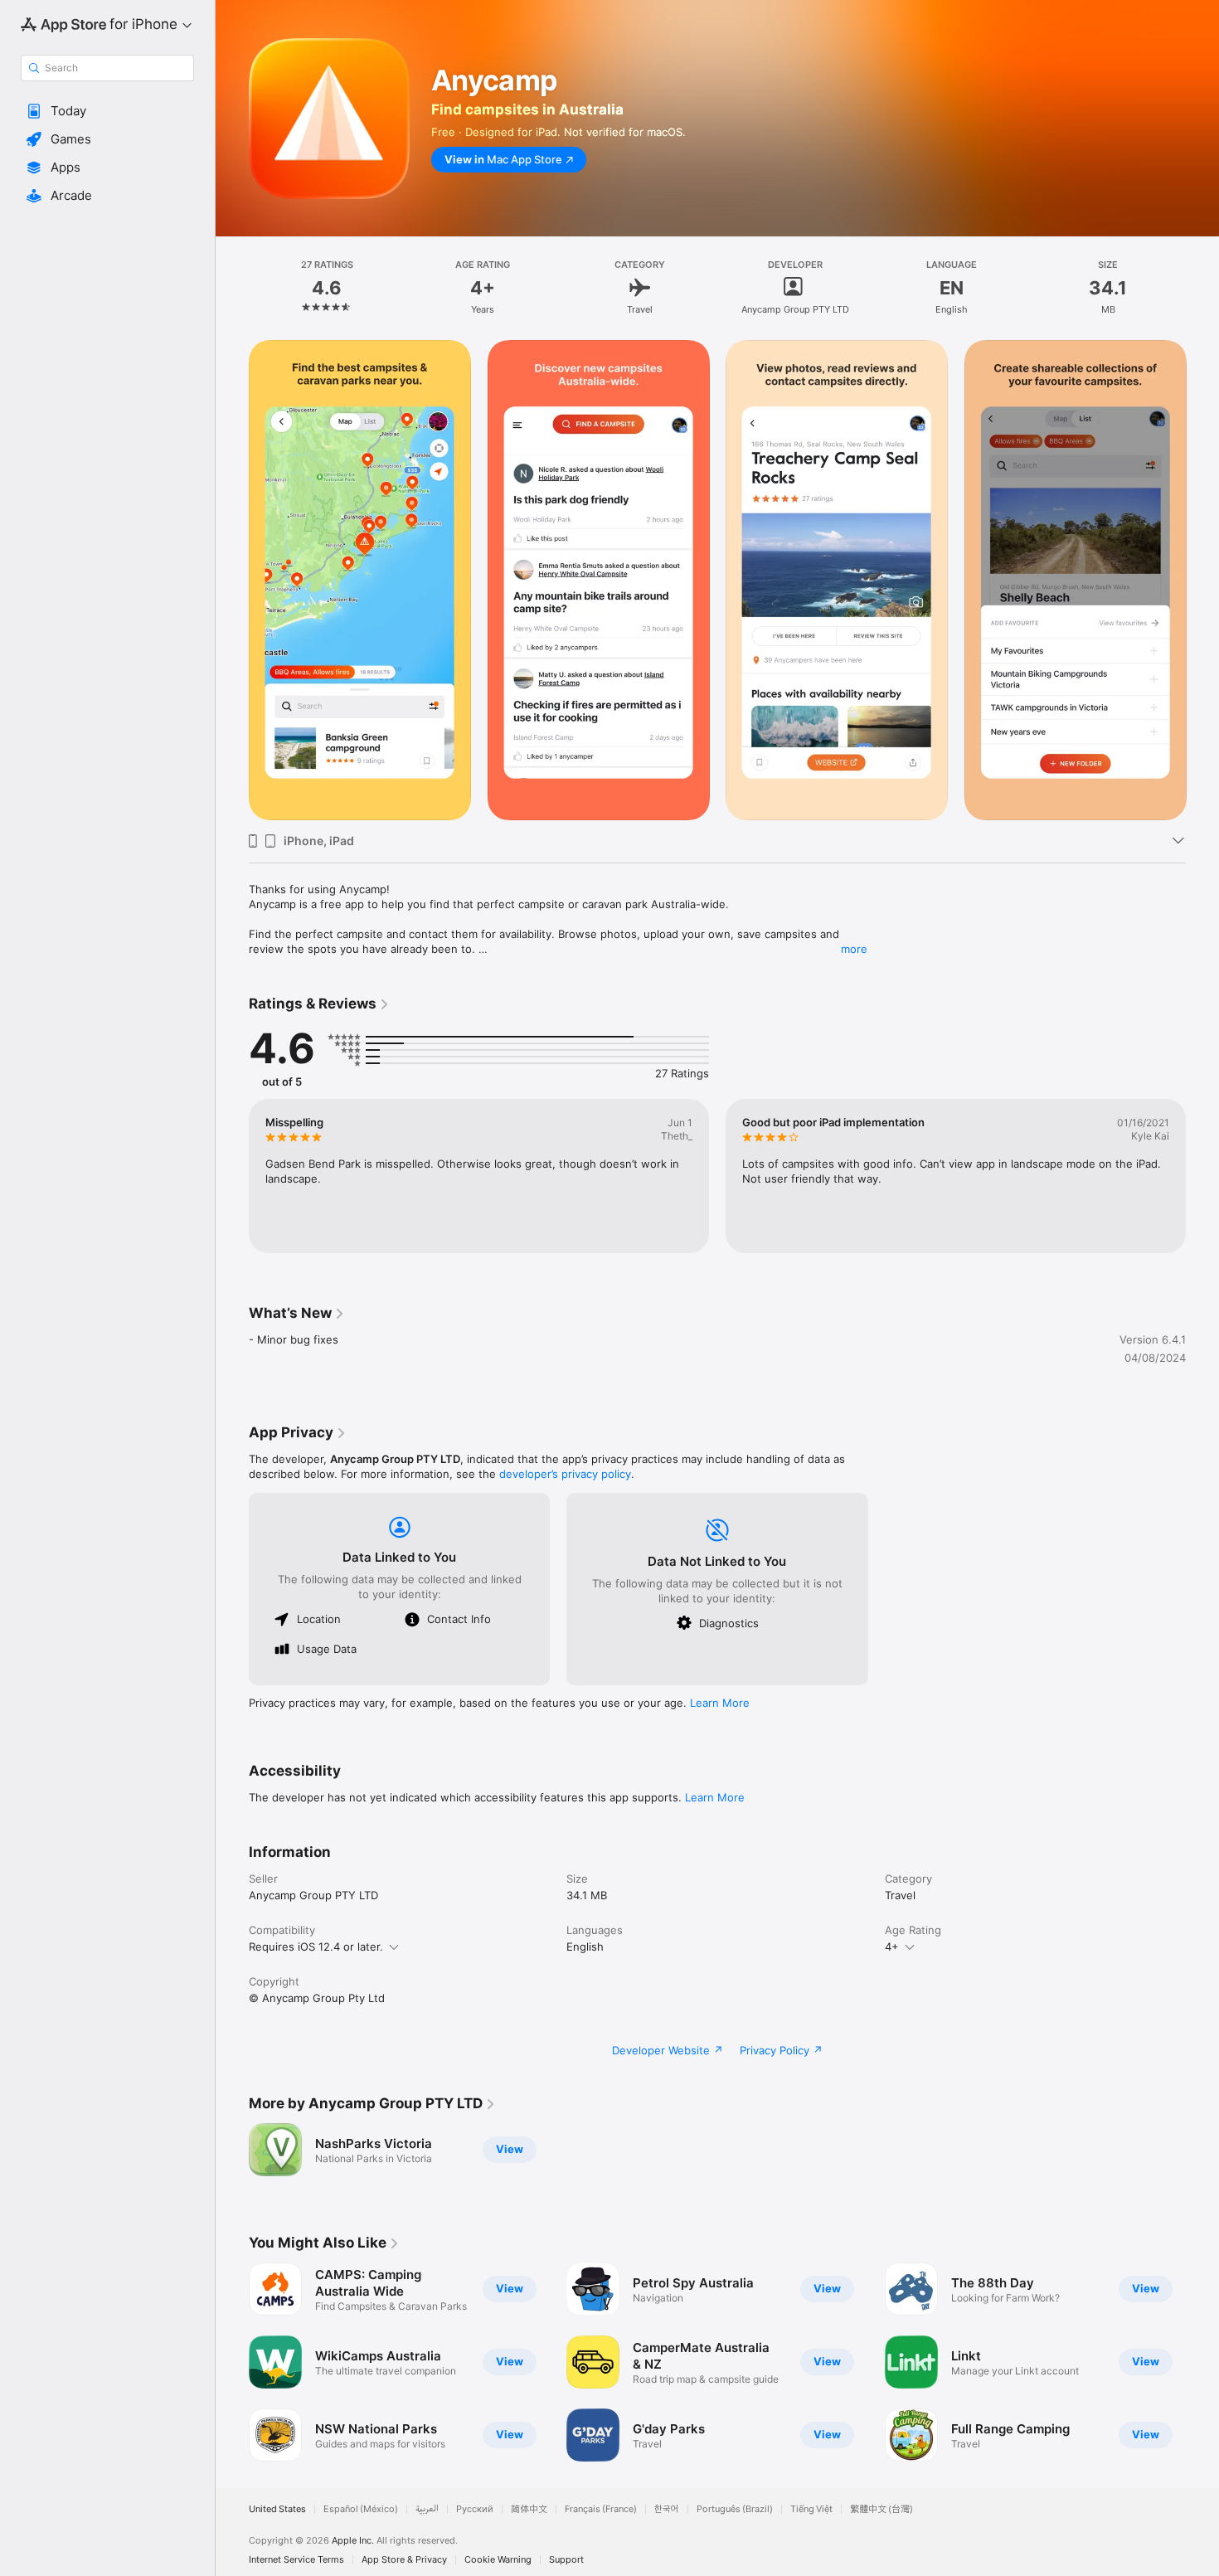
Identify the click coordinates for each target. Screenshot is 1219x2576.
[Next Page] (1202, 581)
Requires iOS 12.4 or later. (316, 1947)
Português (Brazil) (735, 2509)
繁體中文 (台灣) (881, 2509)
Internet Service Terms (296, 2560)
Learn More (720, 1703)
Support (566, 2560)
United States (277, 2509)
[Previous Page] (232, 581)
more (854, 949)
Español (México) (361, 2509)
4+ (892, 1947)
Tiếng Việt (811, 2509)
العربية (427, 2509)
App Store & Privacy (404, 2560)
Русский (475, 2509)
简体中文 (529, 2509)
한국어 (667, 2509)
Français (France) (601, 2509)
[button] (107, 111)
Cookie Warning (498, 2560)
